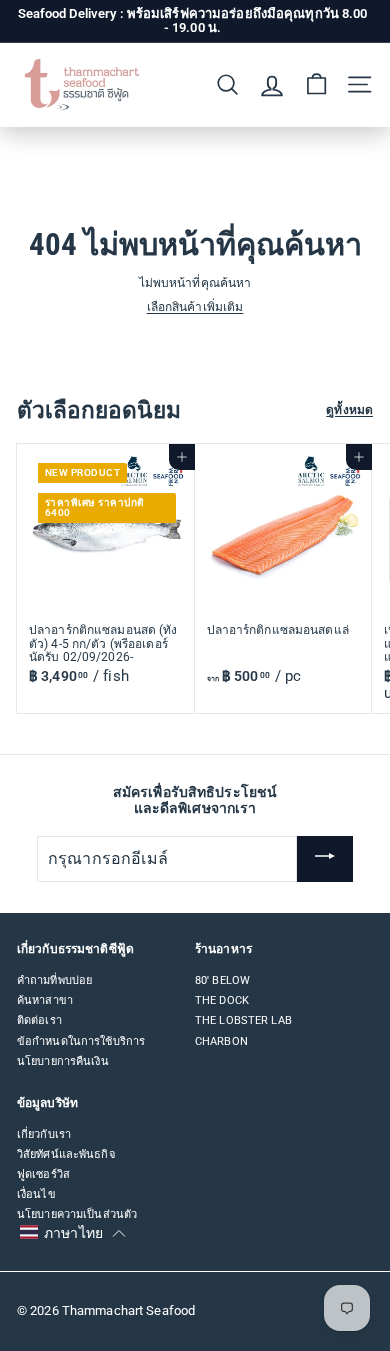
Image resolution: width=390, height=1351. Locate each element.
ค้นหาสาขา (45, 1000)
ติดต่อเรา (39, 1020)
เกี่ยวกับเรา (44, 1134)
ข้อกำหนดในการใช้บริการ (81, 1041)
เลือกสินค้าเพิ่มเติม (195, 307)
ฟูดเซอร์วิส (43, 1174)
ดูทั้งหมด (349, 410)
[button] (72, 1233)
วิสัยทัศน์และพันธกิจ (66, 1154)
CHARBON (221, 1041)
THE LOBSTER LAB (243, 1020)
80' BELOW (222, 980)
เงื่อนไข (36, 1194)
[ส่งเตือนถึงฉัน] (325, 859)
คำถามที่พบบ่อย (54, 980)
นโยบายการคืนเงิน (63, 1061)
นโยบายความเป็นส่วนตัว (77, 1214)
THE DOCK (222, 1000)
